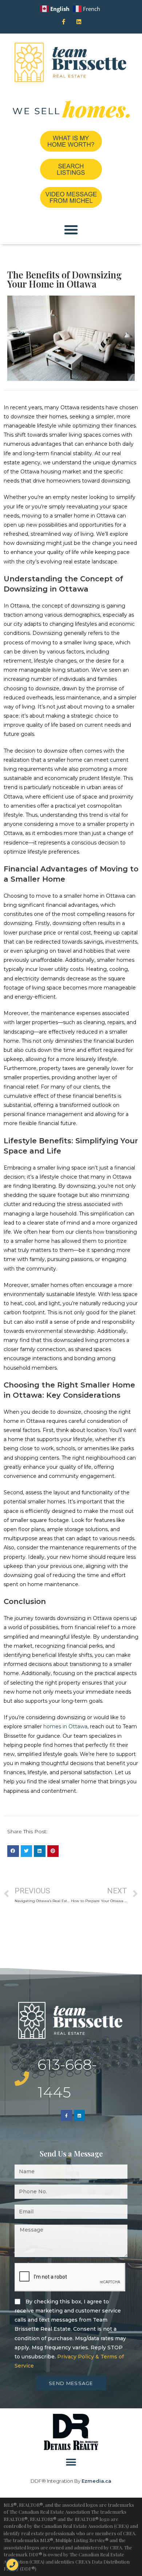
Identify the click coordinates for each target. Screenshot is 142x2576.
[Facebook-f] (63, 22)
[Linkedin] (79, 22)
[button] (71, 230)
